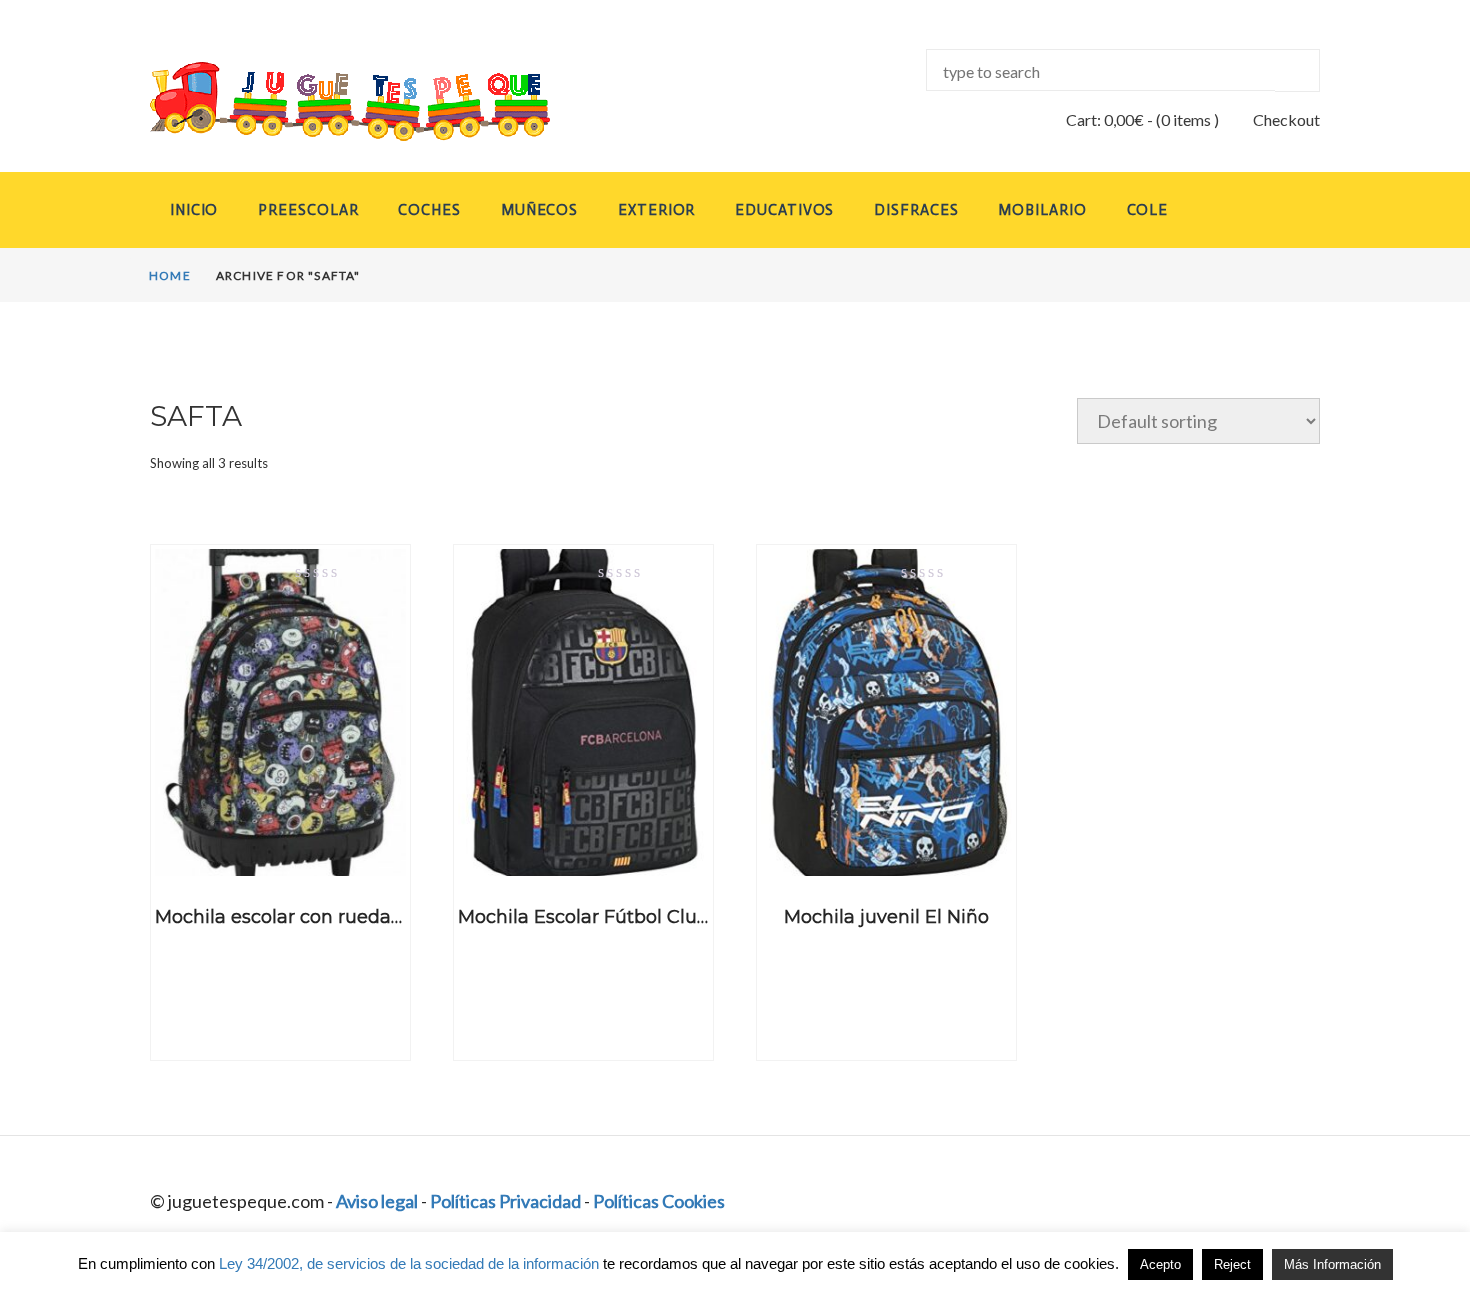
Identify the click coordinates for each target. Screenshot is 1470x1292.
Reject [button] (1232, 1264)
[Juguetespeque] (331, 101)
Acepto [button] (1160, 1264)
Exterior (656, 210)
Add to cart (280, 858)
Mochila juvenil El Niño (886, 917)
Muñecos (539, 210)
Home (170, 275)
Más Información (1332, 1264)
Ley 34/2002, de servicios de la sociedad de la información (409, 1263)
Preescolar (308, 210)
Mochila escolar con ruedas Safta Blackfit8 (345, 917)
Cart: (1105, 119)
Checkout (1286, 119)
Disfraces (916, 210)
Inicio (194, 210)
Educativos (784, 210)
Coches (429, 210)
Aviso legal (377, 1201)
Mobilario (1042, 210)
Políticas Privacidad (505, 1201)
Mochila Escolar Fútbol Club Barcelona (631, 917)
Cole (1148, 210)
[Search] (1297, 70)
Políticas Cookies (659, 1201)
